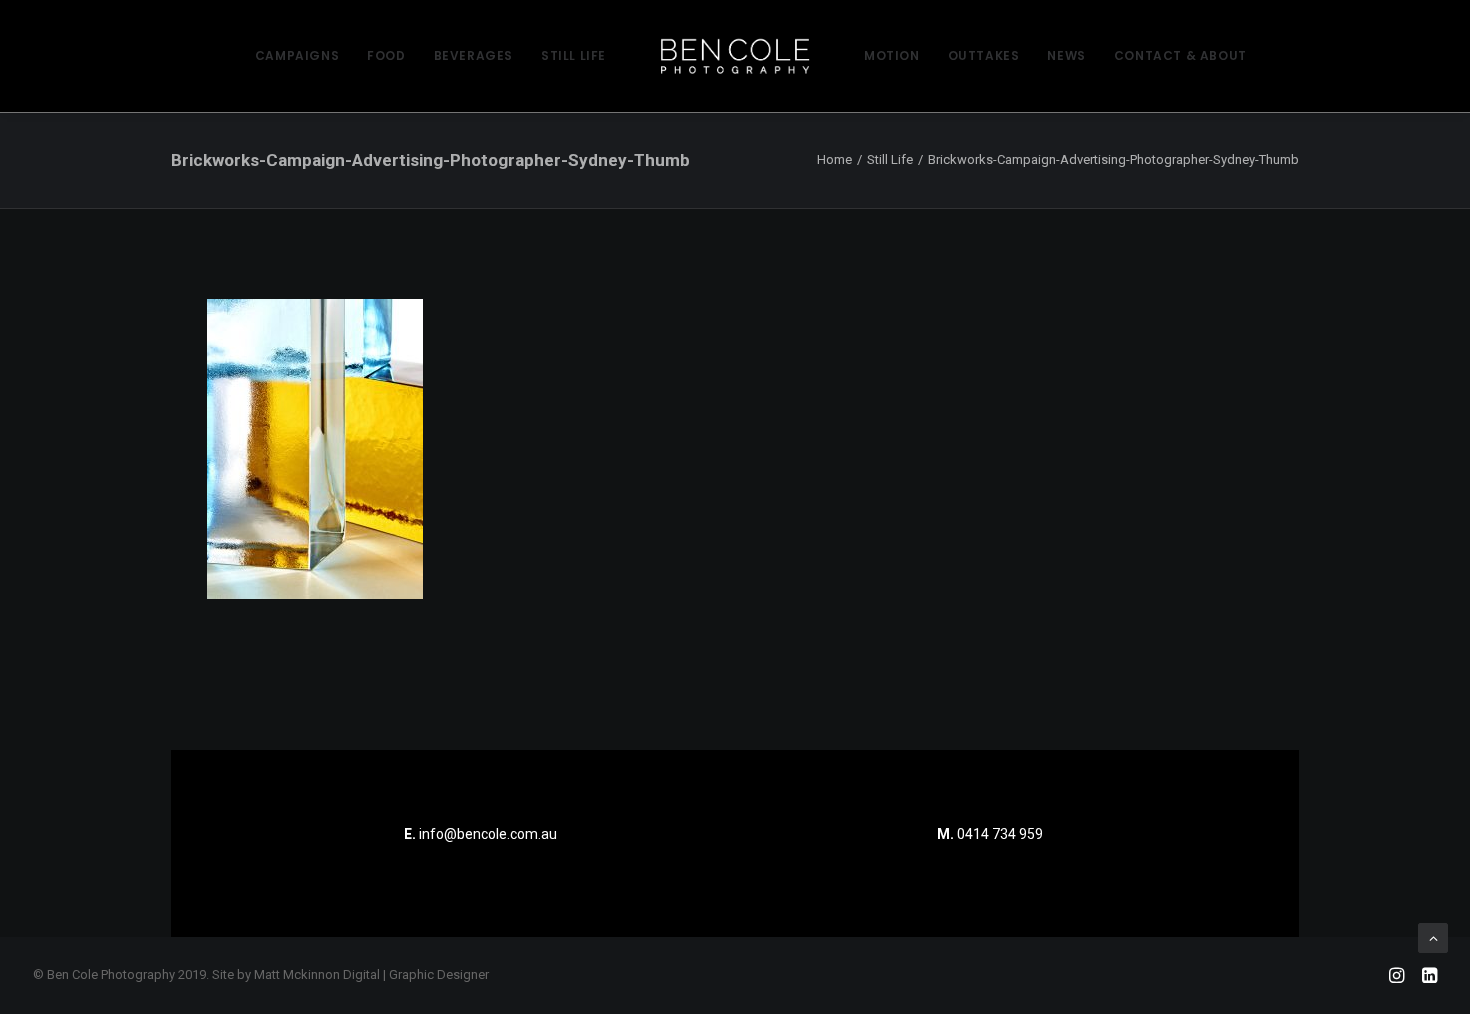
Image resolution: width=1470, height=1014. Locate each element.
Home (834, 159)
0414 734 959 (1000, 834)
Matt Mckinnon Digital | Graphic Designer (371, 974)
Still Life (890, 159)
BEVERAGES (473, 55)
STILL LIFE (573, 55)
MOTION (892, 55)
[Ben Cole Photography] (735, 56)
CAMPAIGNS (297, 55)
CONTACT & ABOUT (1180, 55)
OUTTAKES (984, 55)
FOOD (386, 55)
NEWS (1066, 55)
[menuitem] (297, 56)
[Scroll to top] (1433, 937)
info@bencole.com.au (480, 834)
